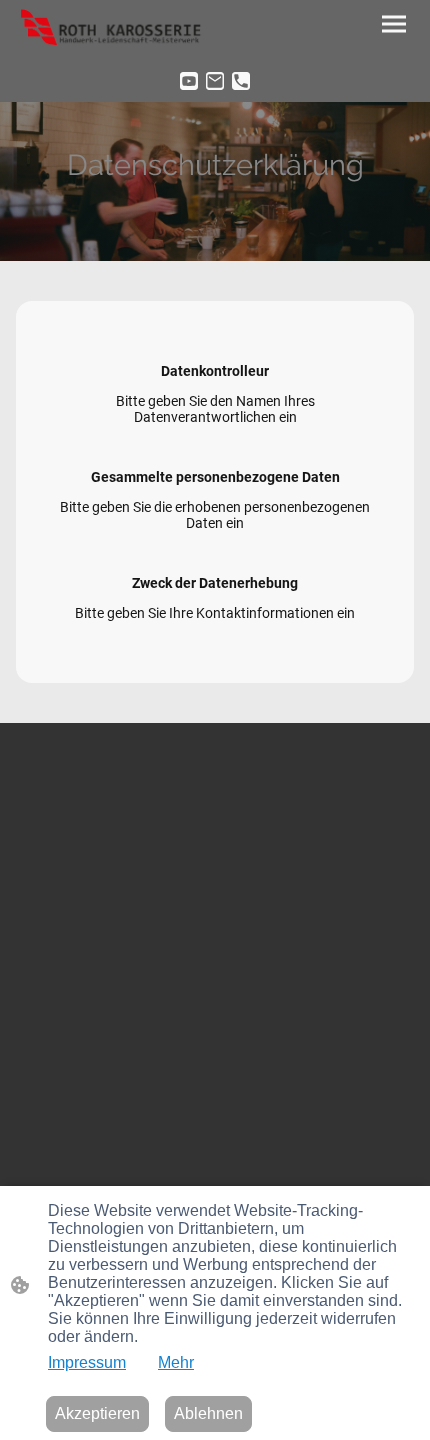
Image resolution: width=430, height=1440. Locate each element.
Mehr (176, 1362)
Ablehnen (208, 1413)
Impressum (87, 1362)
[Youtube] (189, 81)
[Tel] (241, 81)
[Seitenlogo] (115, 30)
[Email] (215, 81)
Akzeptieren (97, 1413)
